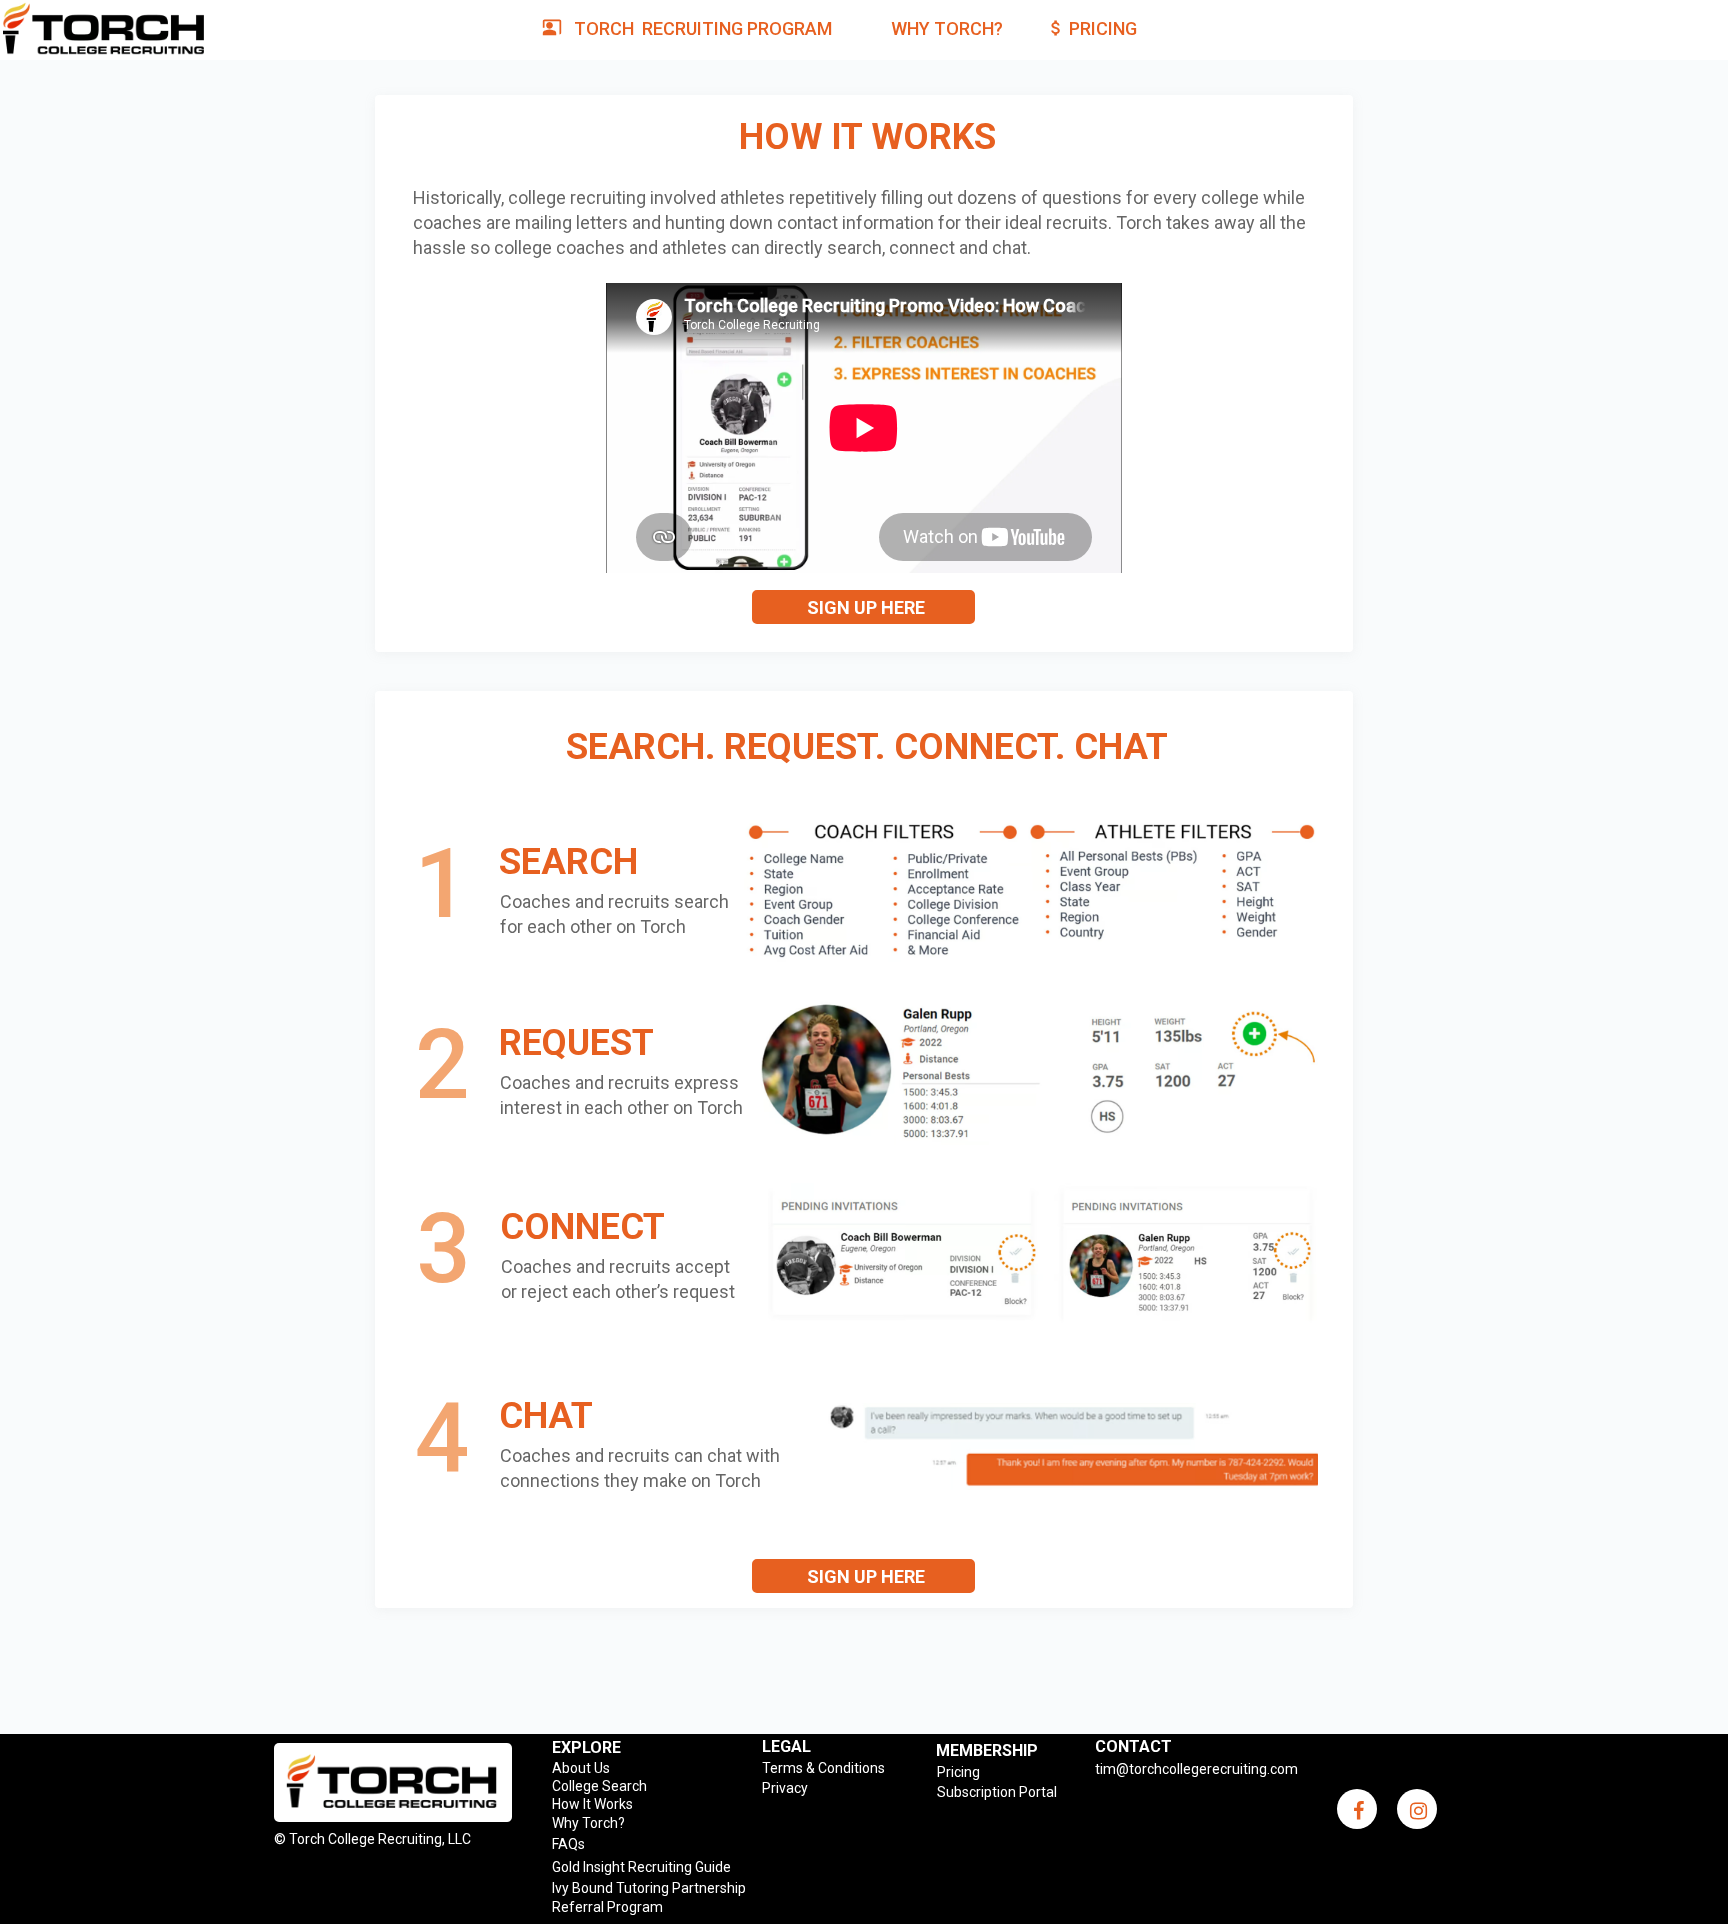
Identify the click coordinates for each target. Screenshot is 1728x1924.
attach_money (1056, 28)
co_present (552, 27)
